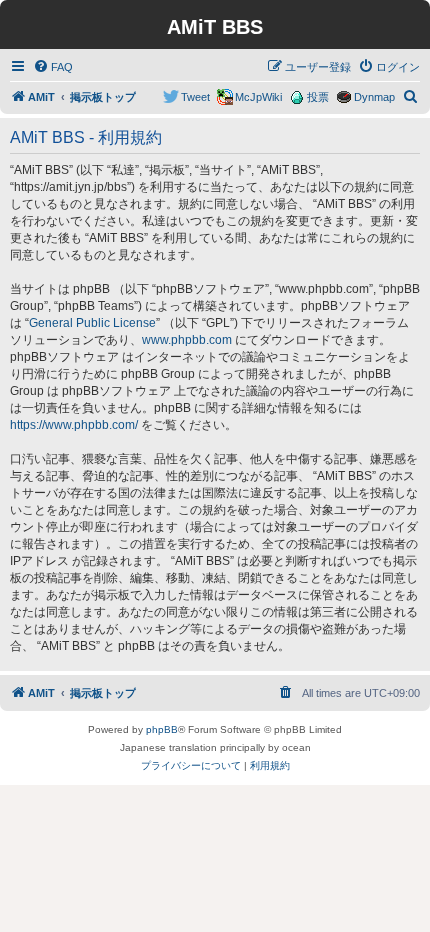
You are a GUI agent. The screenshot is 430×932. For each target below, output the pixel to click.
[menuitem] (53, 67)
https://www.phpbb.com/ (74, 425)
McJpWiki (258, 97)
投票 (318, 97)
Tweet (195, 97)
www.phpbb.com (187, 340)
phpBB (162, 729)
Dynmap (374, 97)
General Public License (92, 323)
